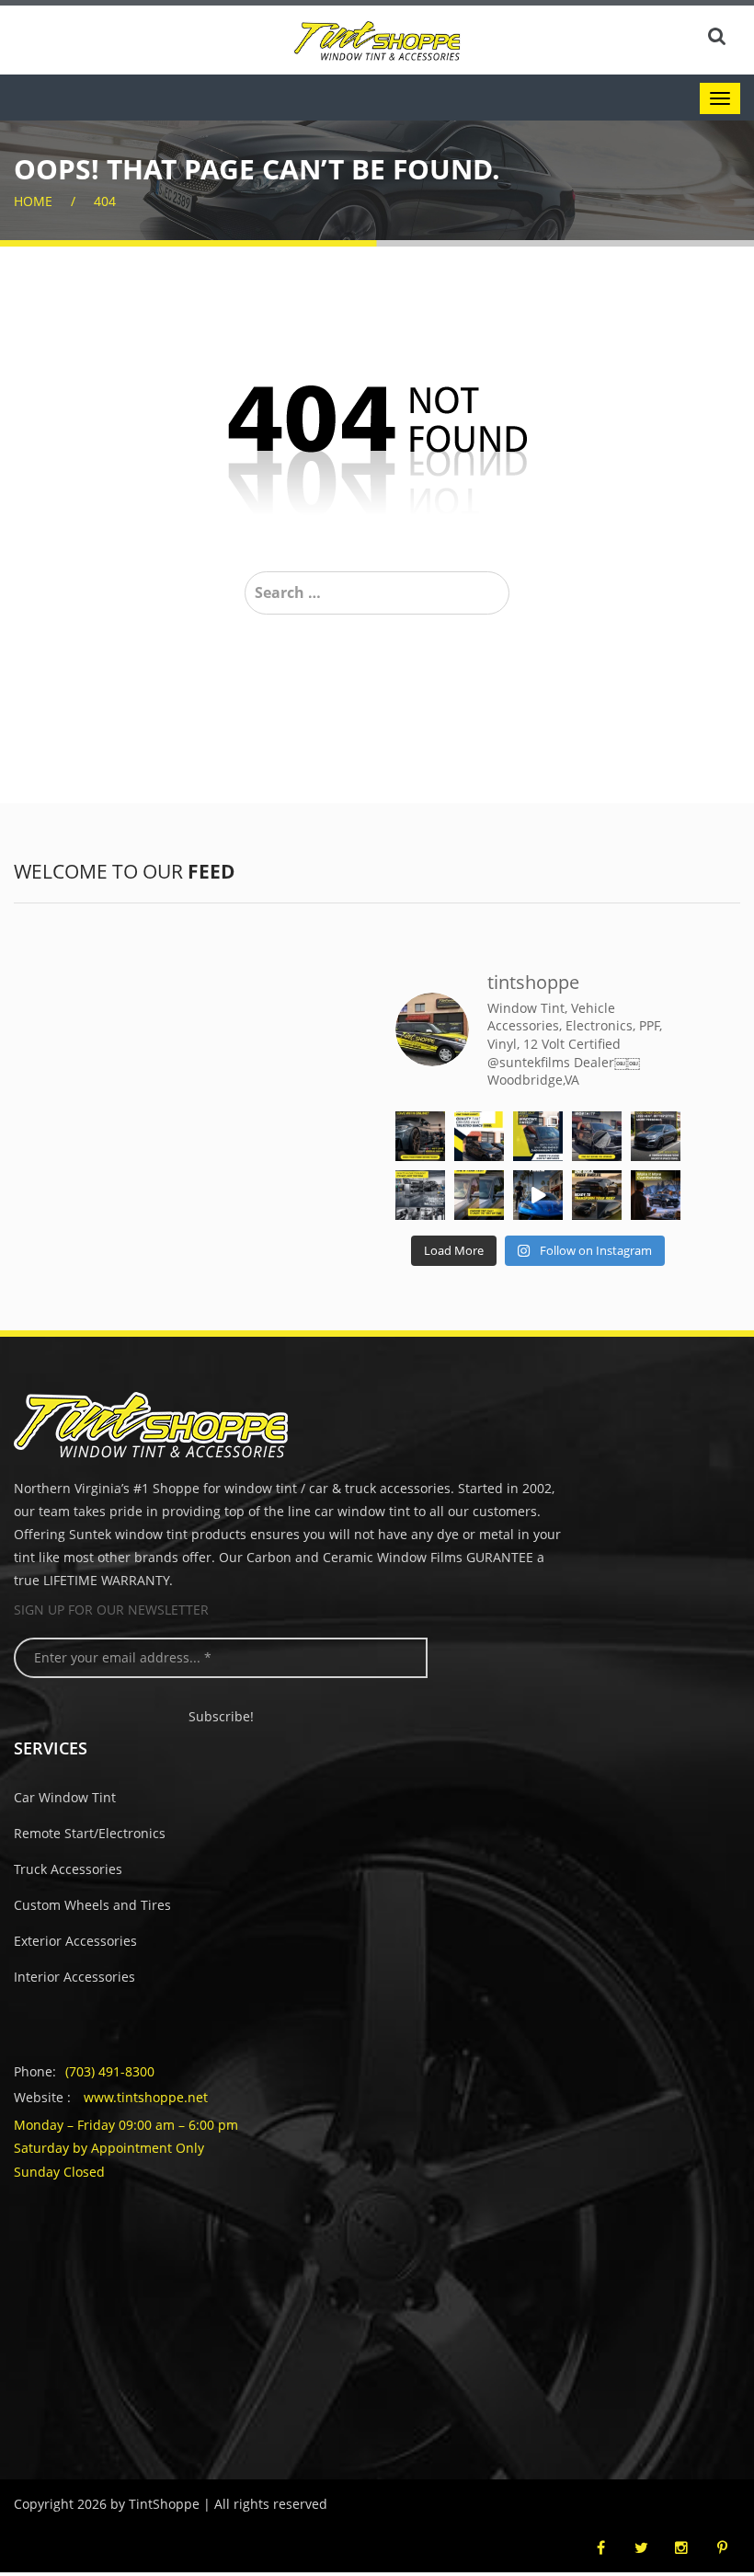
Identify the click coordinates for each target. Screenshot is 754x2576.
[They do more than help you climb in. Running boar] (597, 1136)
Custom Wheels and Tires (92, 1905)
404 (105, 201)
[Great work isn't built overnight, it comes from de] (479, 1136)
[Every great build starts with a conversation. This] (656, 1136)
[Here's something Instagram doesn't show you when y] (420, 1136)
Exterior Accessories (75, 1941)
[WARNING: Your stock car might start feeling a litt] (597, 1195)
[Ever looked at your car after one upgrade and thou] (538, 1195)
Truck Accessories (68, 1869)
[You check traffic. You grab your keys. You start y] (656, 1195)
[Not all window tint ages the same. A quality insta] (479, 1195)
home (33, 201)
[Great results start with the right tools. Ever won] (420, 1195)
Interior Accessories (74, 1977)
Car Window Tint (65, 1797)
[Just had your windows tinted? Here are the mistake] (538, 1136)
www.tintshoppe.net (146, 2097)
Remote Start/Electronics (90, 1833)
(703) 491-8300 (110, 2071)
